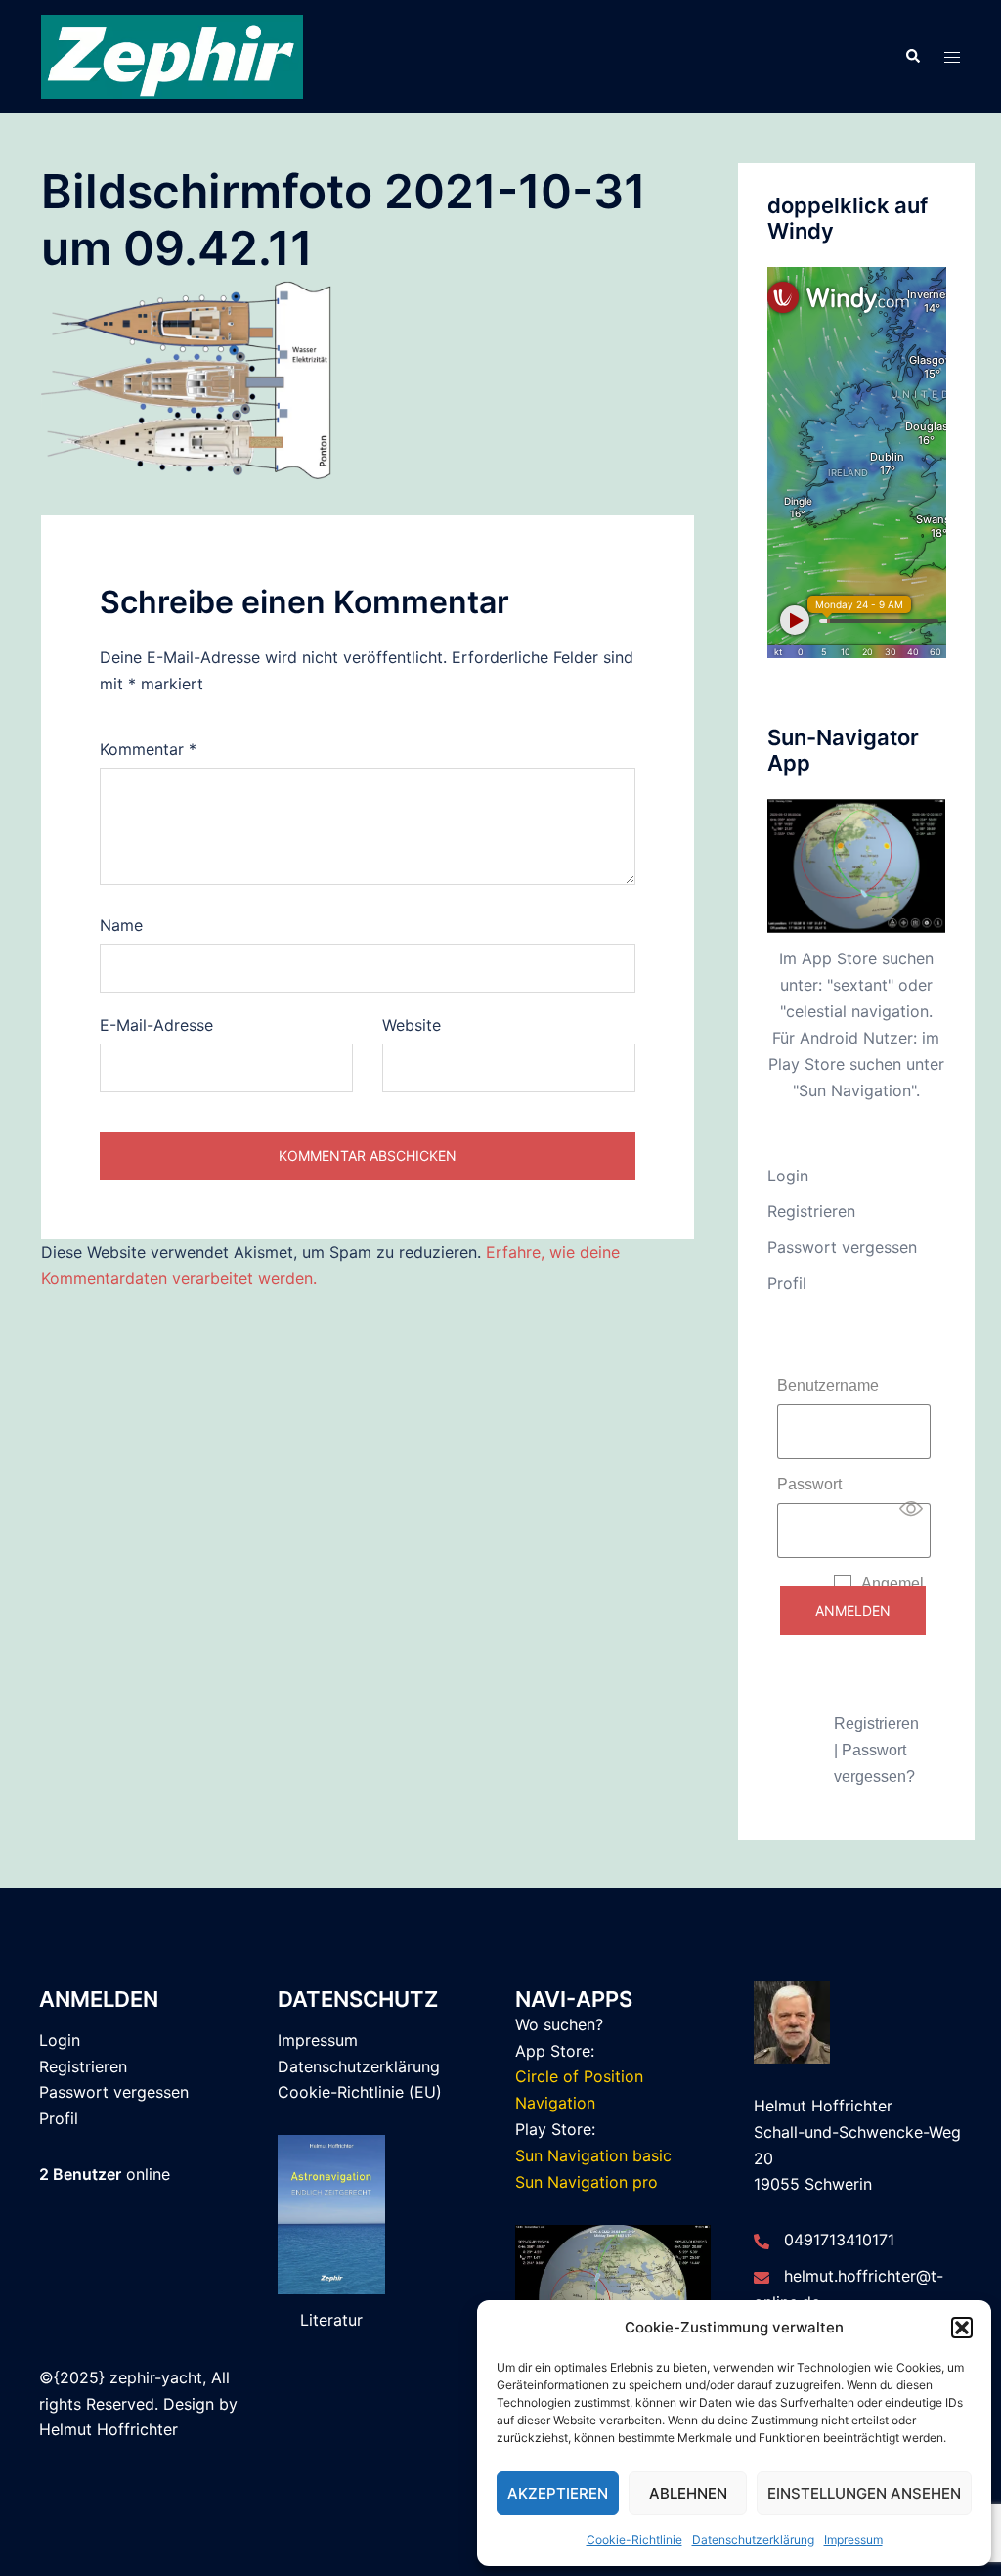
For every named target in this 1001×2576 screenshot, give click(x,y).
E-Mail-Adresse (156, 1025)
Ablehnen (688, 2493)
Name (121, 925)
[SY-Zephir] (172, 55)
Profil (787, 1283)
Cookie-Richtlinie (634, 2539)
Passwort (809, 1484)
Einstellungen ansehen (864, 2493)
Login (788, 1176)
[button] (962, 2328)
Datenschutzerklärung (753, 2539)
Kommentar (148, 749)
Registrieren (811, 1211)
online (105, 2174)
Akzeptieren (558, 2493)
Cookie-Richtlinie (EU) (360, 2092)
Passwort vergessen (842, 1247)
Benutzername (828, 1385)
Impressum (853, 2539)
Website (412, 1025)
